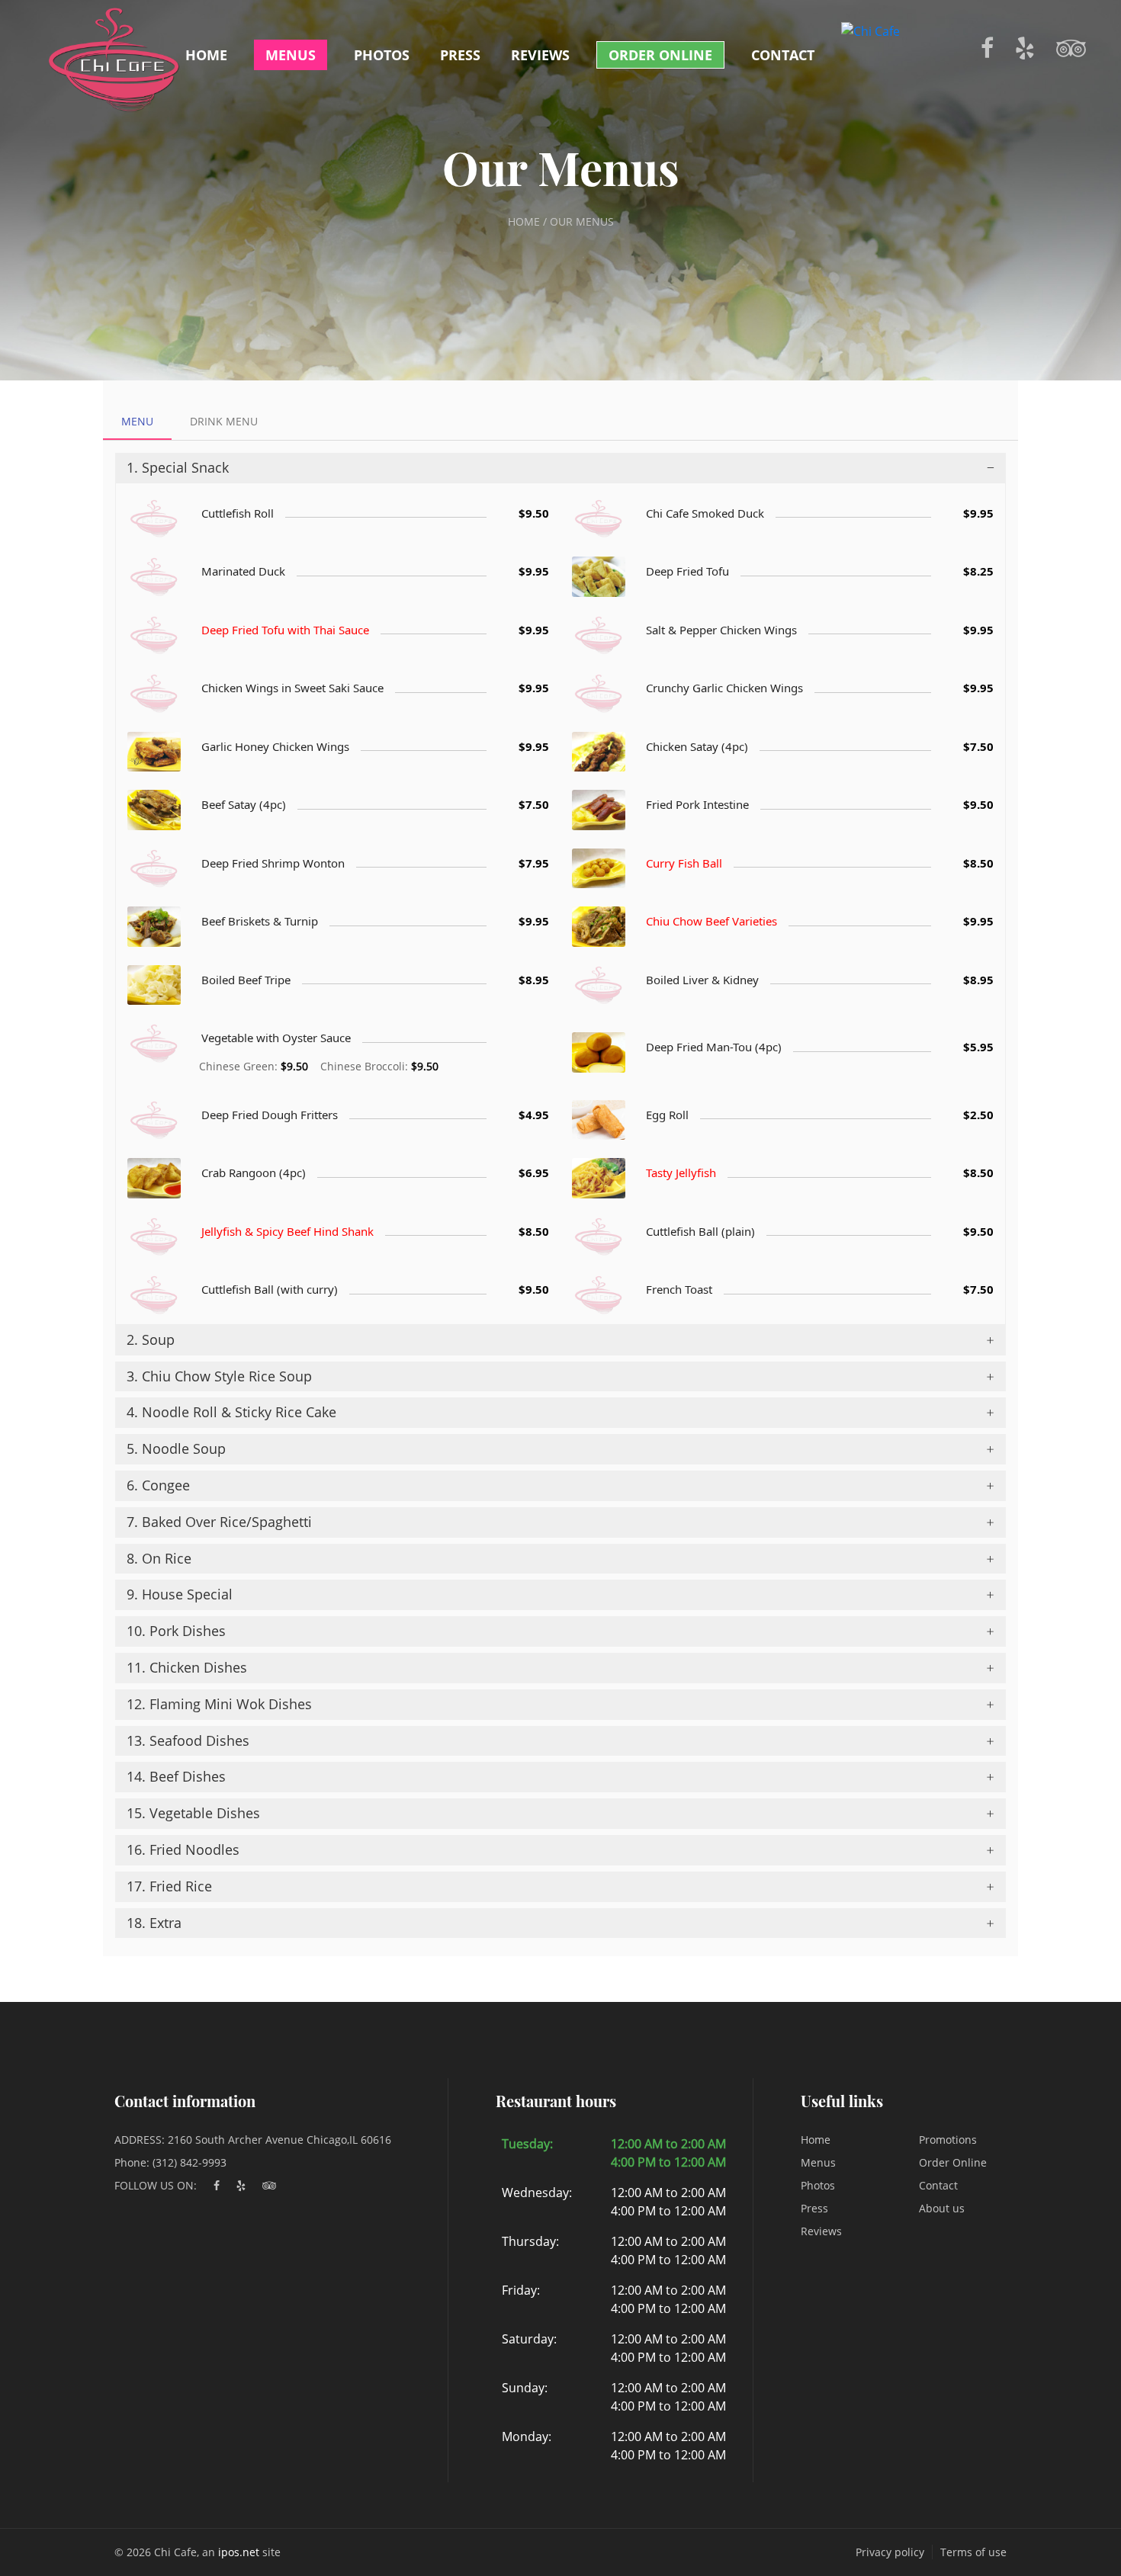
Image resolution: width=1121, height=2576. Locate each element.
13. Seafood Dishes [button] (188, 1740)
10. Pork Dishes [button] (176, 1631)
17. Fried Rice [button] (169, 1886)
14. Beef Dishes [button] (176, 1776)
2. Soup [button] (151, 1339)
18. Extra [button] (154, 1923)
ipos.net (239, 2552)
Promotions (948, 2140)
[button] (560, 468)
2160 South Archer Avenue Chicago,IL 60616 (279, 2140)
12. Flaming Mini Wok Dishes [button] (219, 1704)
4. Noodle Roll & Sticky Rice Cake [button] (231, 1412)
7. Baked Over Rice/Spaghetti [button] (219, 1522)
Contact (783, 55)
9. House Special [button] (180, 1594)
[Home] (114, 59)
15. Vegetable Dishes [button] (193, 1813)
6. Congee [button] (158, 1485)
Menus (291, 55)
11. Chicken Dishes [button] (187, 1667)
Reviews (540, 55)
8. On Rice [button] (159, 1558)
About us (942, 2208)
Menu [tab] (137, 421)
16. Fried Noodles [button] (183, 1849)
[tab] (560, 468)
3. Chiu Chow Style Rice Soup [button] (219, 1376)
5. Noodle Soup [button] (176, 1448)
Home (206, 55)
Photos (382, 55)
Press (460, 55)
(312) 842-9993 (190, 2162)
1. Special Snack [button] (178, 467)
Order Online (660, 55)
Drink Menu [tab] (224, 421)
